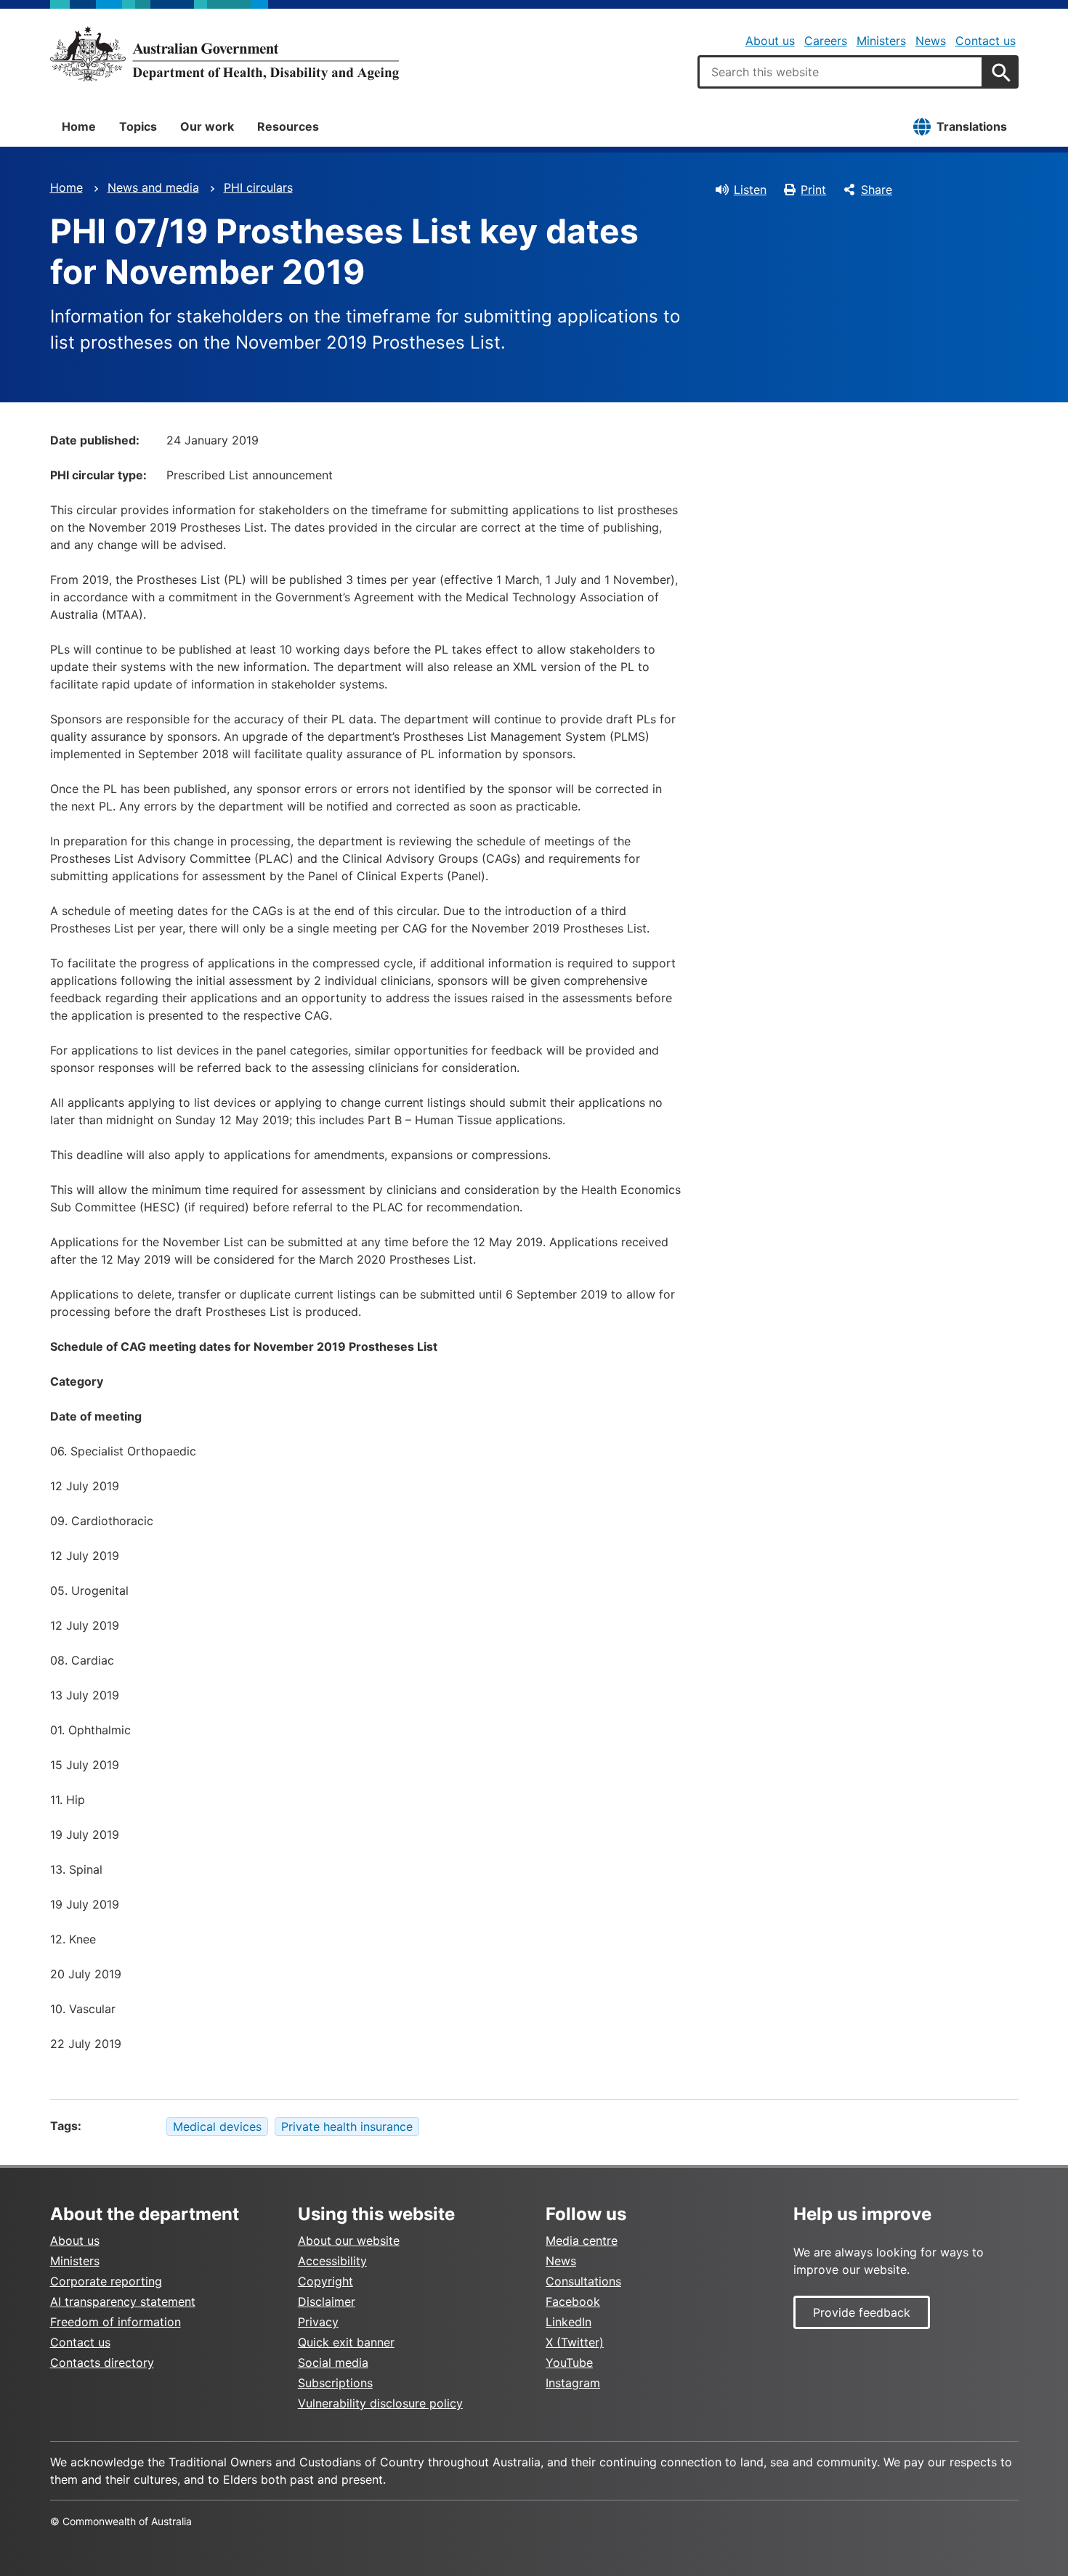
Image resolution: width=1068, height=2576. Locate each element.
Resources (288, 126)
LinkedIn (569, 2322)
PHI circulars (258, 187)
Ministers (881, 41)
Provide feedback (862, 2312)
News (931, 41)
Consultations (583, 2281)
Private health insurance (347, 2126)
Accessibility (332, 2261)
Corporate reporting (106, 2281)
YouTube (569, 2362)
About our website (349, 2240)
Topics (138, 126)
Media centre (582, 2240)
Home (79, 126)
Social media (333, 2362)
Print (813, 190)
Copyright (325, 2281)
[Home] (224, 54)
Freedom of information (116, 2322)
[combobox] (841, 72)
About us (770, 41)
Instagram (573, 2383)
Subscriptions (335, 2383)
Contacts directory (102, 2362)
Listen (750, 190)
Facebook (573, 2301)
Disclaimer (327, 2301)
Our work (207, 126)
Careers (826, 41)
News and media (153, 187)
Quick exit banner (346, 2342)
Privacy (318, 2322)
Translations (972, 126)
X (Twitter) (575, 2342)
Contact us (986, 41)
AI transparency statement (123, 2301)
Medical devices (217, 2126)
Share (877, 190)
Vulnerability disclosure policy (380, 2403)
